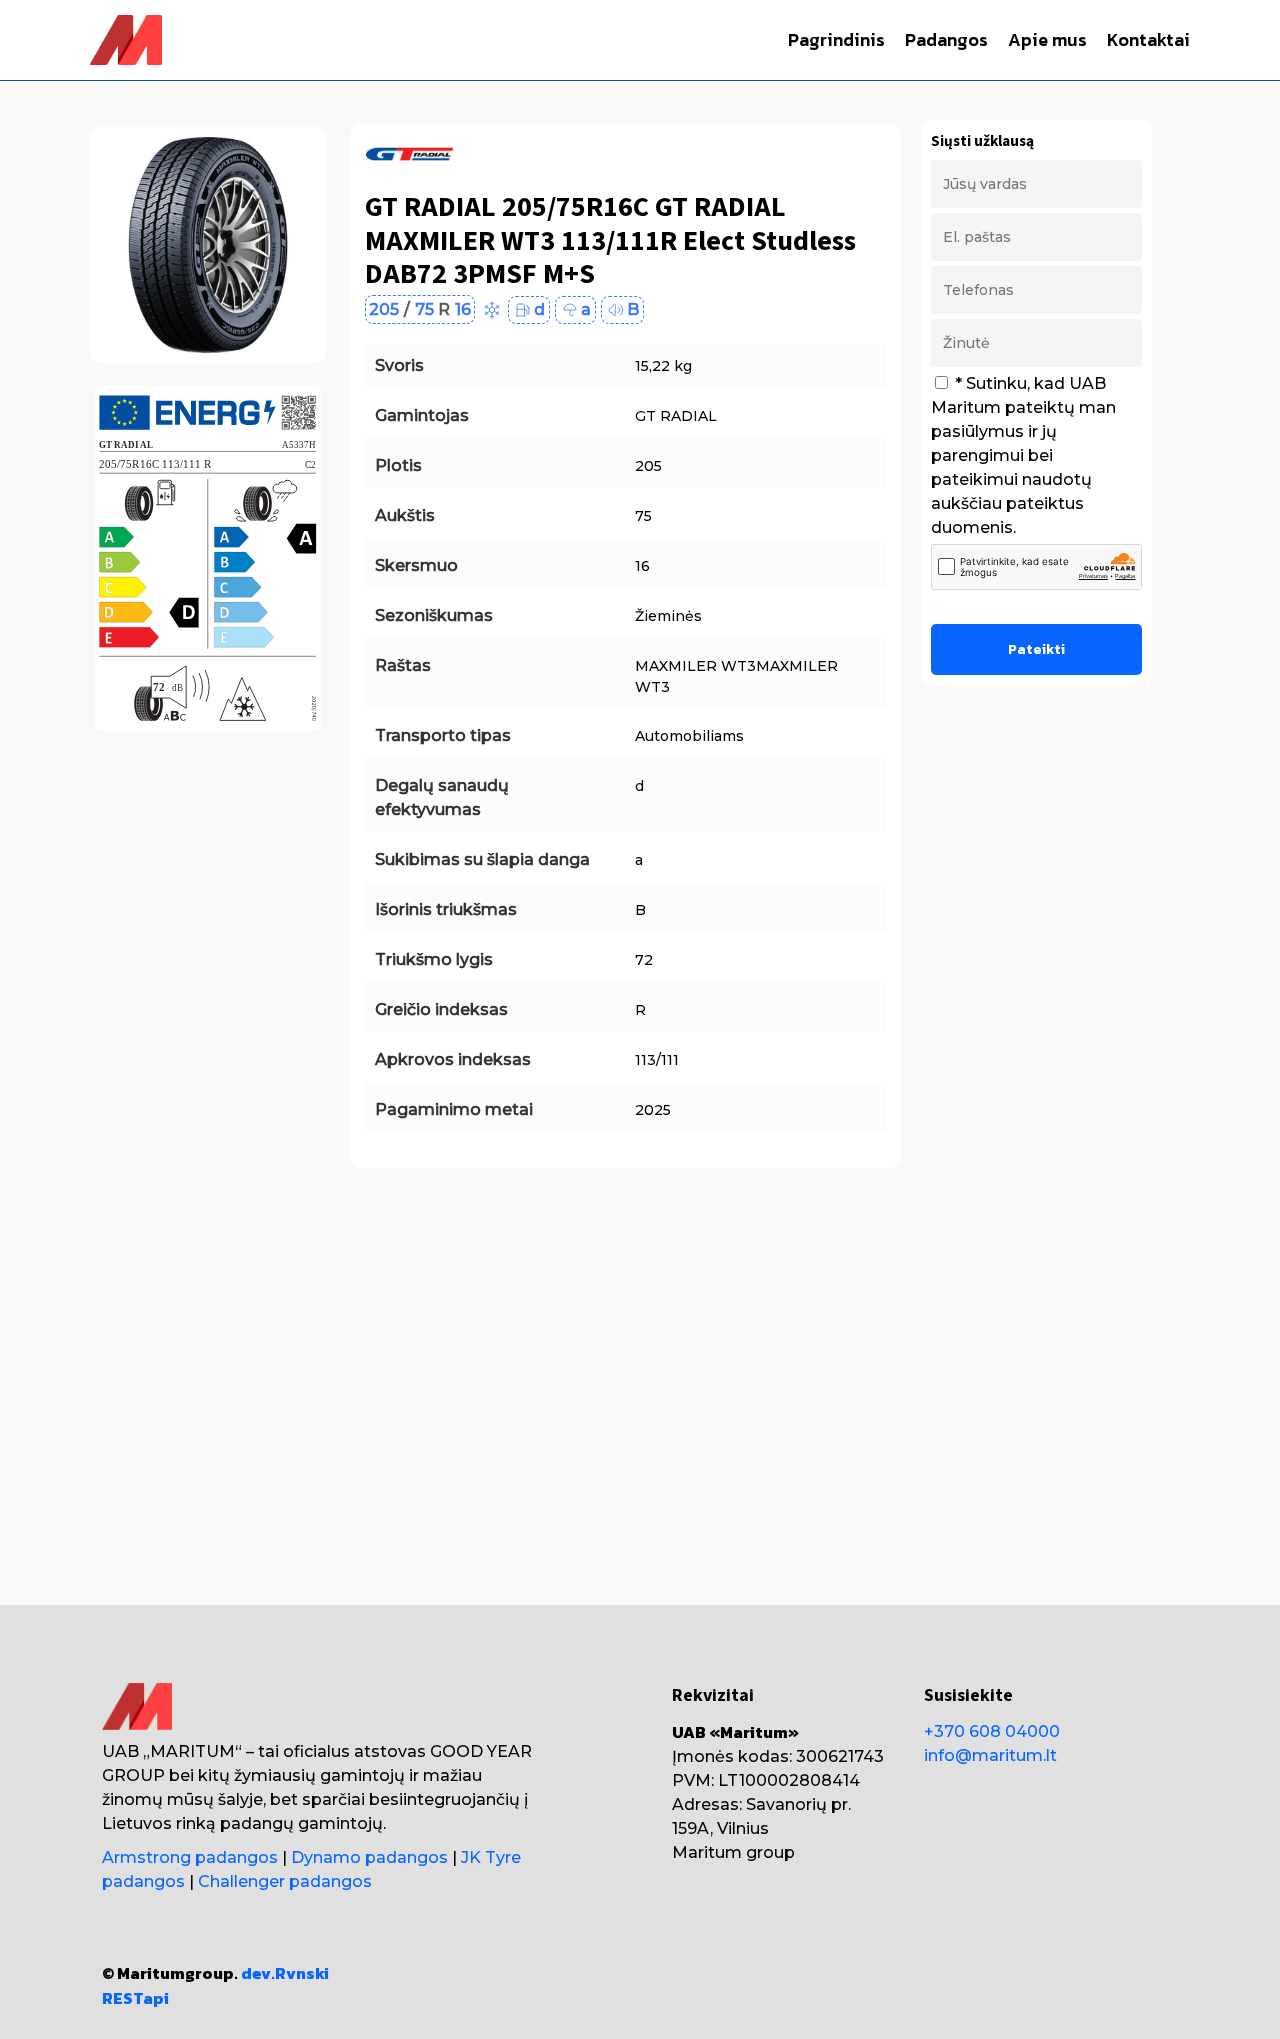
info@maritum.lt (990, 1755)
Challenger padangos (285, 1881)
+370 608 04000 (992, 1731)
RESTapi (135, 1998)
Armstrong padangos (190, 1857)
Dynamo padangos (369, 1857)
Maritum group (733, 1852)
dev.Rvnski (285, 1973)
